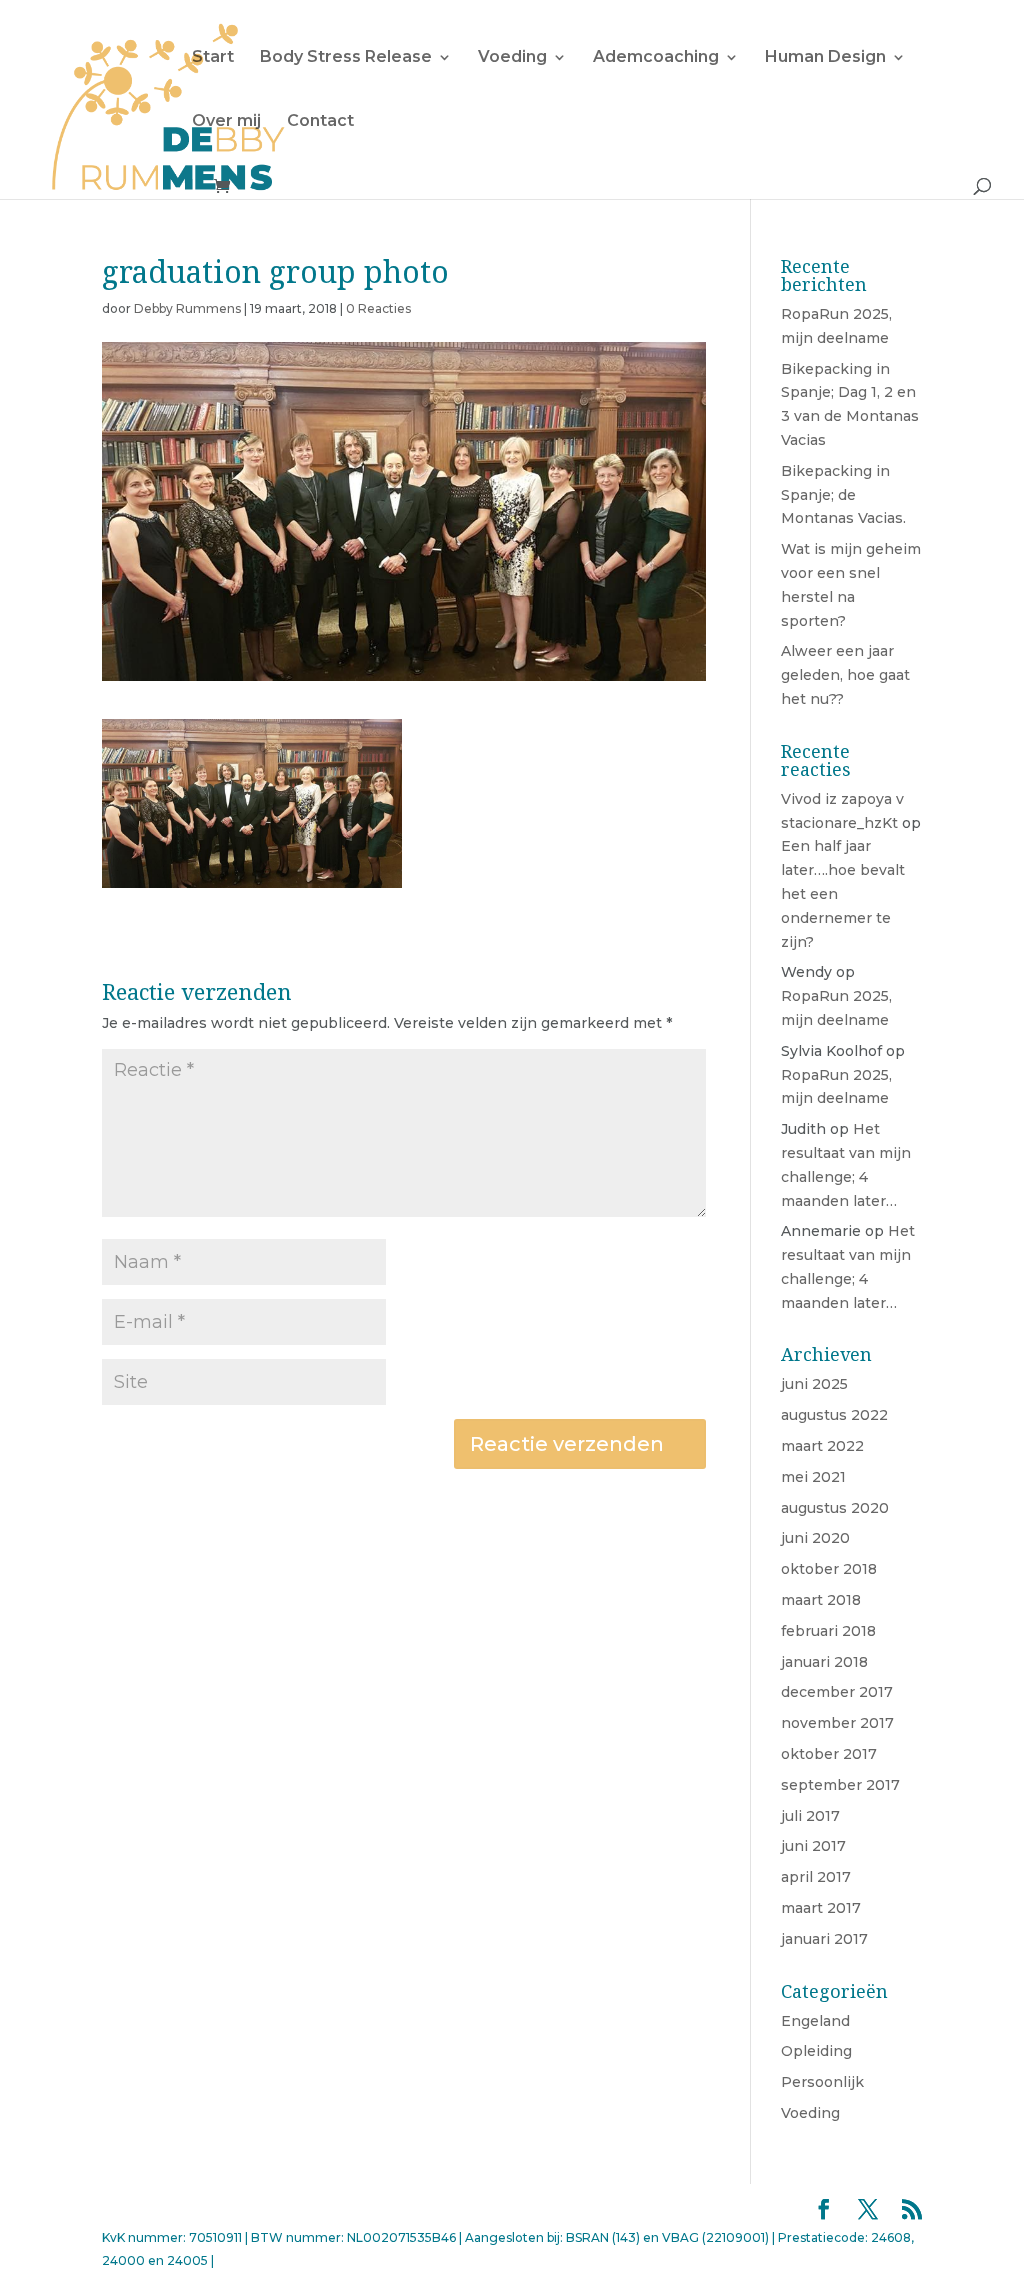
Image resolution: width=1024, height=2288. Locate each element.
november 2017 (837, 1723)
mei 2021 (813, 1477)
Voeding (512, 58)
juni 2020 (815, 1538)
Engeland (815, 2021)
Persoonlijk (822, 2082)
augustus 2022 (834, 1415)
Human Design (825, 58)
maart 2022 (822, 1446)
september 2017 (840, 1785)
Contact (320, 122)
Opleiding (816, 2051)
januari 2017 (824, 1939)
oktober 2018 (829, 1569)
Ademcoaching (656, 58)
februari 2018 (828, 1631)
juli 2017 (810, 1816)
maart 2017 (821, 1908)
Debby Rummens (187, 308)
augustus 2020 (835, 1508)
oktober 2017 (829, 1754)
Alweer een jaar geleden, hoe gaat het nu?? (845, 675)
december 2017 (837, 1692)
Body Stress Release (346, 58)
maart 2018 (821, 1600)
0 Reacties (378, 308)
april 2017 (816, 1877)
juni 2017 (813, 1846)
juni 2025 (814, 1384)
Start (213, 58)
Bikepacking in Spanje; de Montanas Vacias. (843, 495)
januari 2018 (824, 1662)
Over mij (226, 122)
